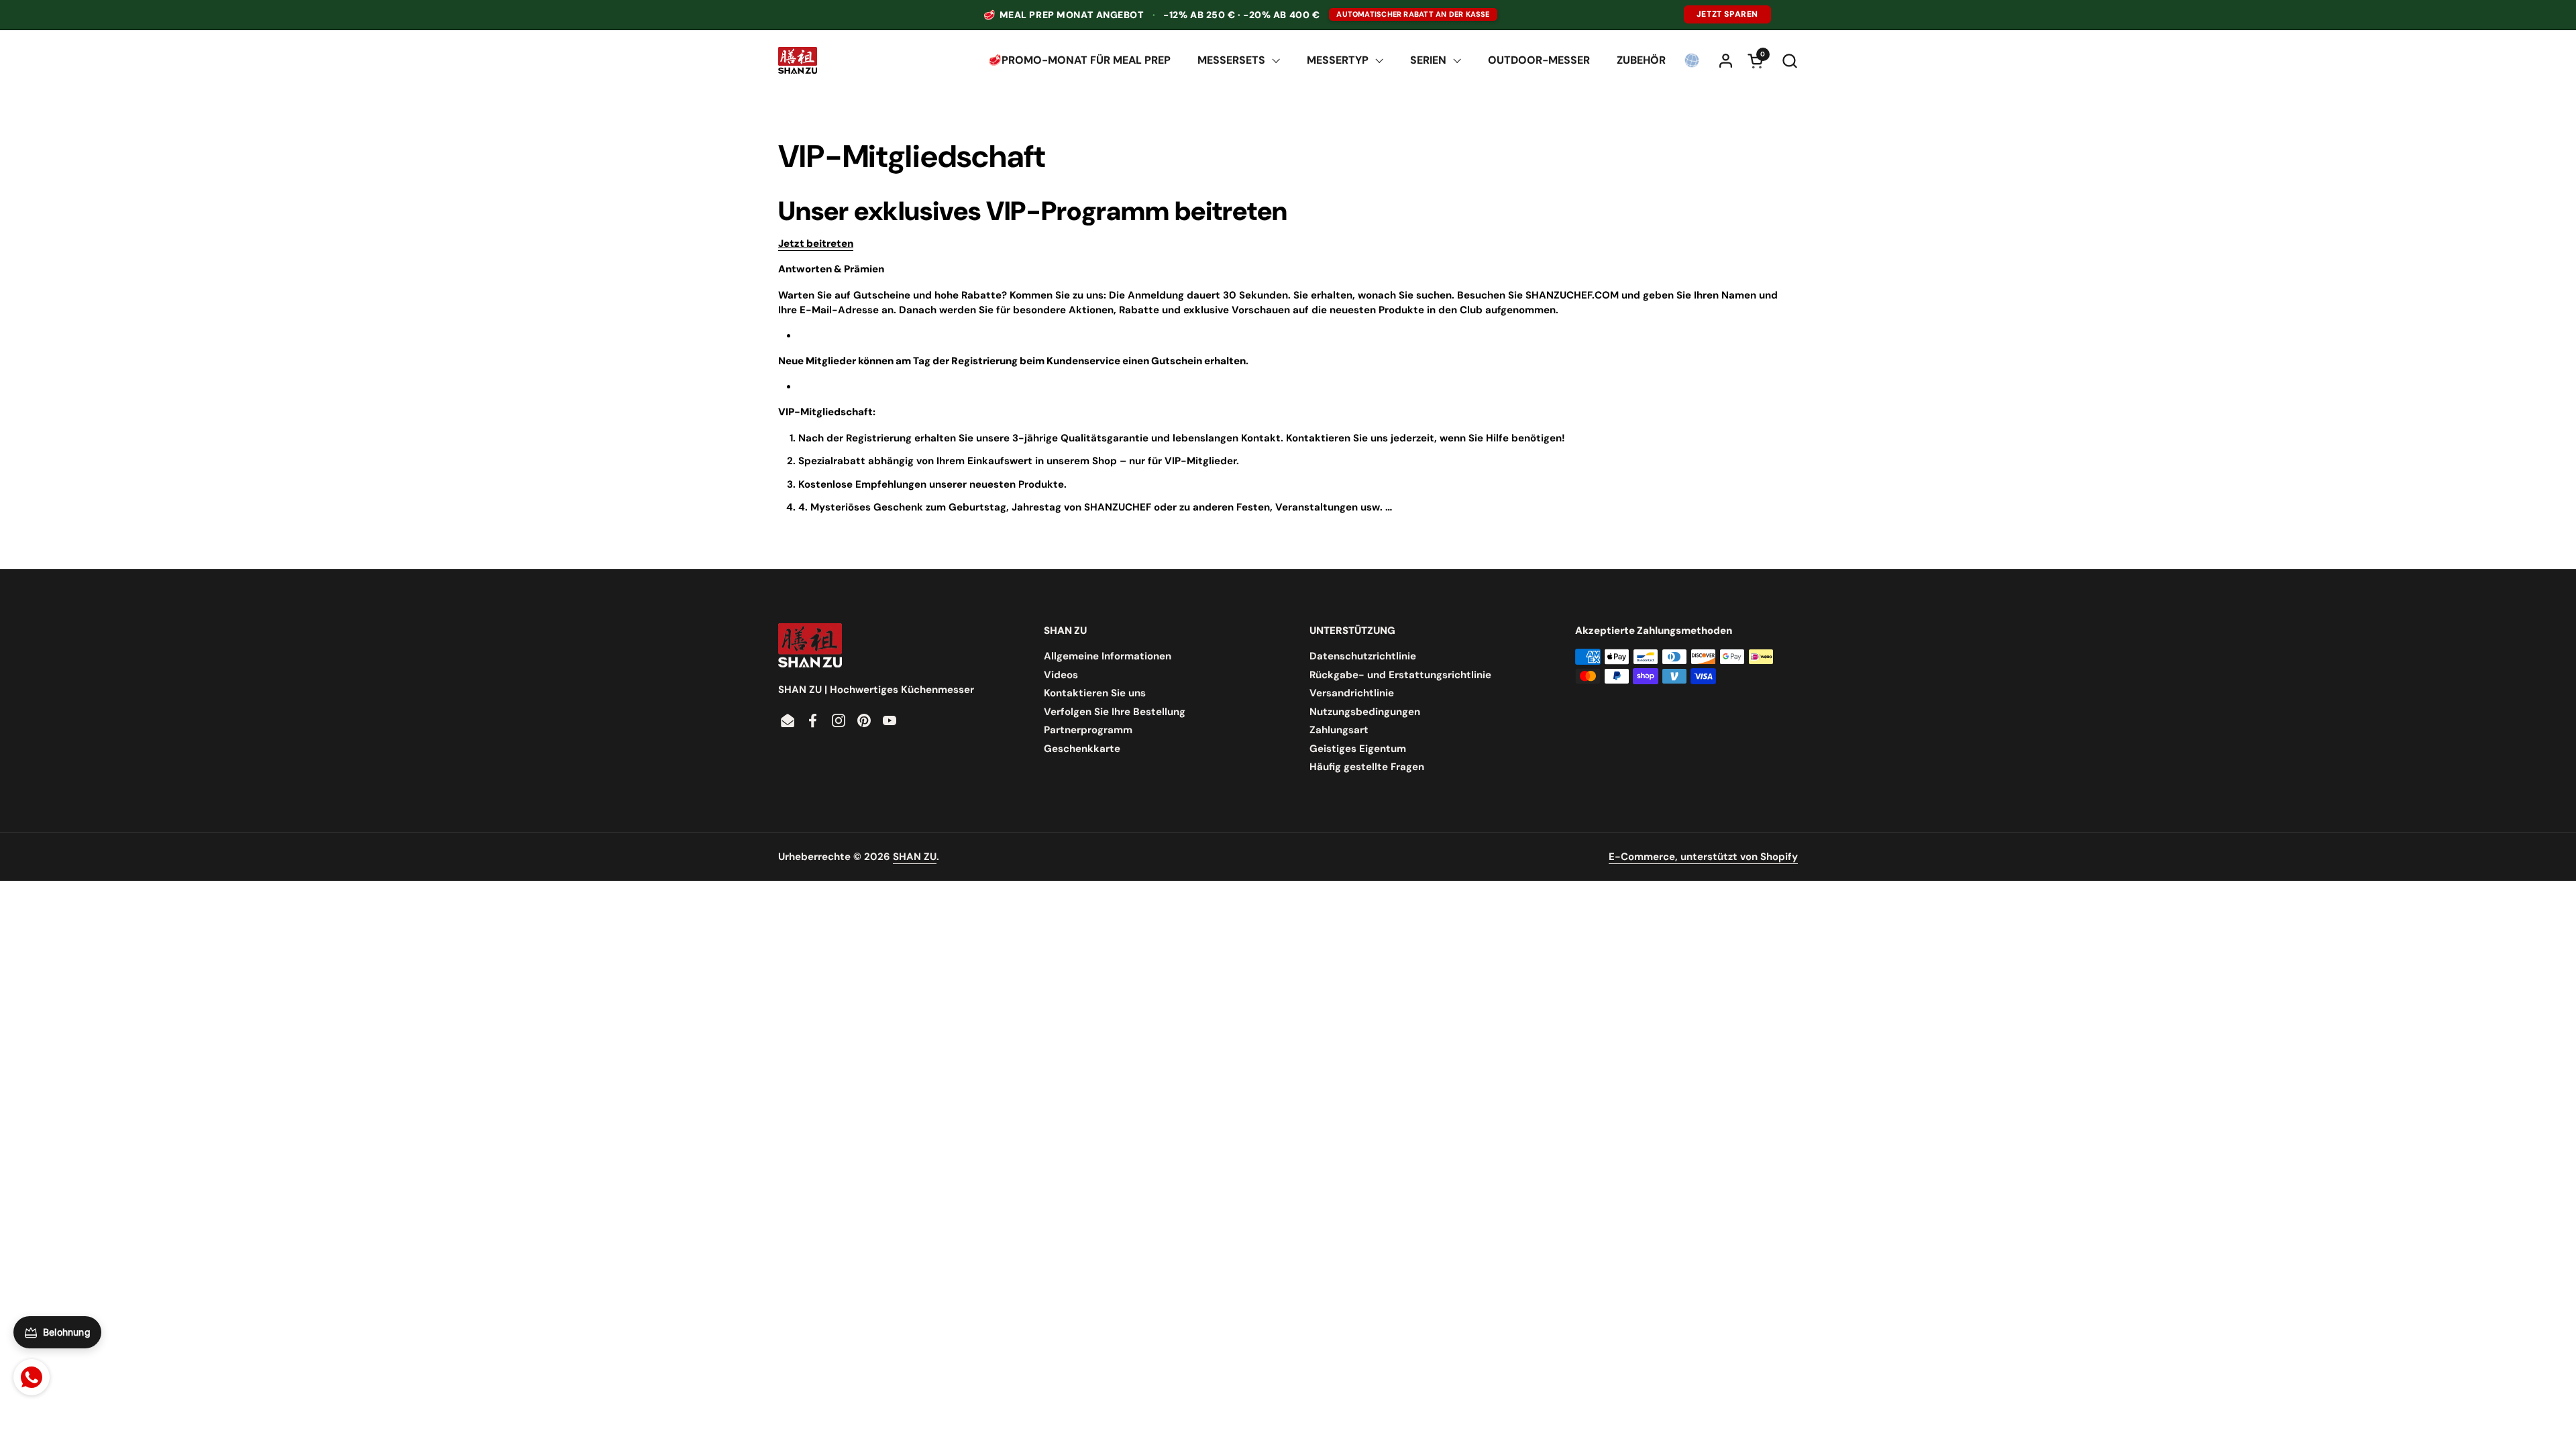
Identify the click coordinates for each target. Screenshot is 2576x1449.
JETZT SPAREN (1727, 14)
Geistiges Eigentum (1358, 749)
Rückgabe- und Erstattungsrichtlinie (1400, 675)
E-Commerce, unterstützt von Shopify (1703, 857)
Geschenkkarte (1082, 749)
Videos (1061, 675)
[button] (1789, 61)
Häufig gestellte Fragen (1367, 767)
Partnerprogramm (1088, 730)
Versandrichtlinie (1352, 693)
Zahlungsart (1339, 730)
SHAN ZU (915, 857)
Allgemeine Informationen (1108, 656)
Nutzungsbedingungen (1365, 712)
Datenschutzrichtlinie (1363, 656)
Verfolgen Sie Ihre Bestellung (1115, 712)
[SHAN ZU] (798, 60)
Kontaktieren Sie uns (1095, 693)
